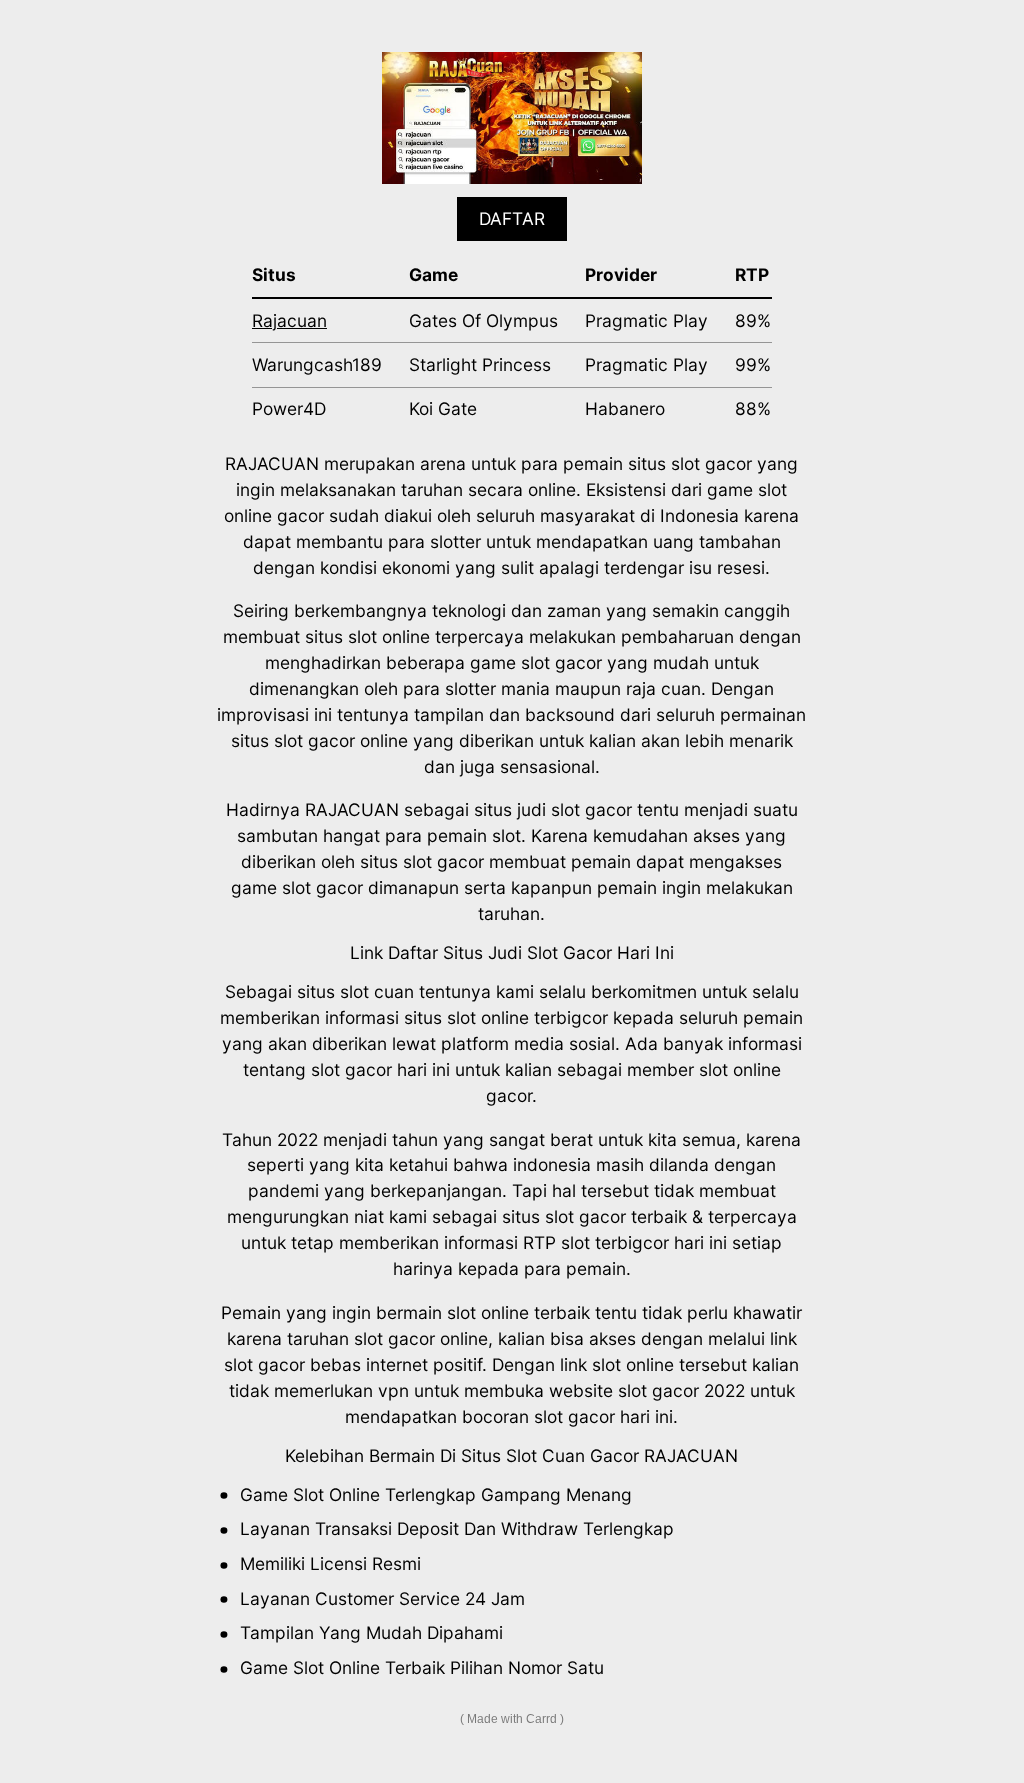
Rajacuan (289, 320)
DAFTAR (512, 218)
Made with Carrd (512, 1719)
